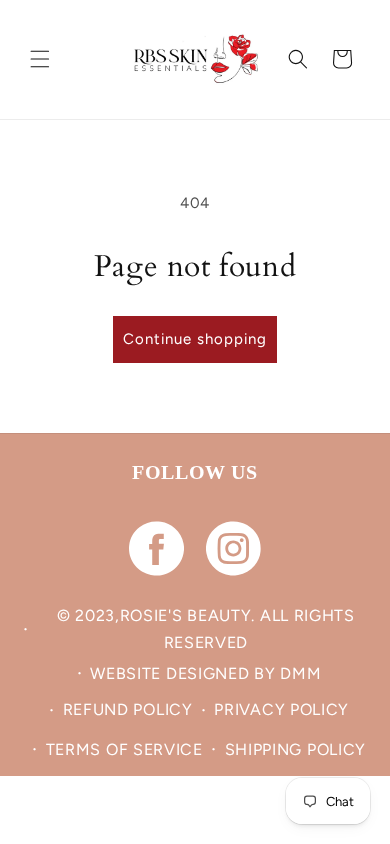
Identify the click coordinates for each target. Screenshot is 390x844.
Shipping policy (296, 749)
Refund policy (128, 709)
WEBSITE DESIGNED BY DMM (205, 673)
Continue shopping (195, 339)
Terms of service (124, 749)
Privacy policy (281, 709)
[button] (40, 59)
